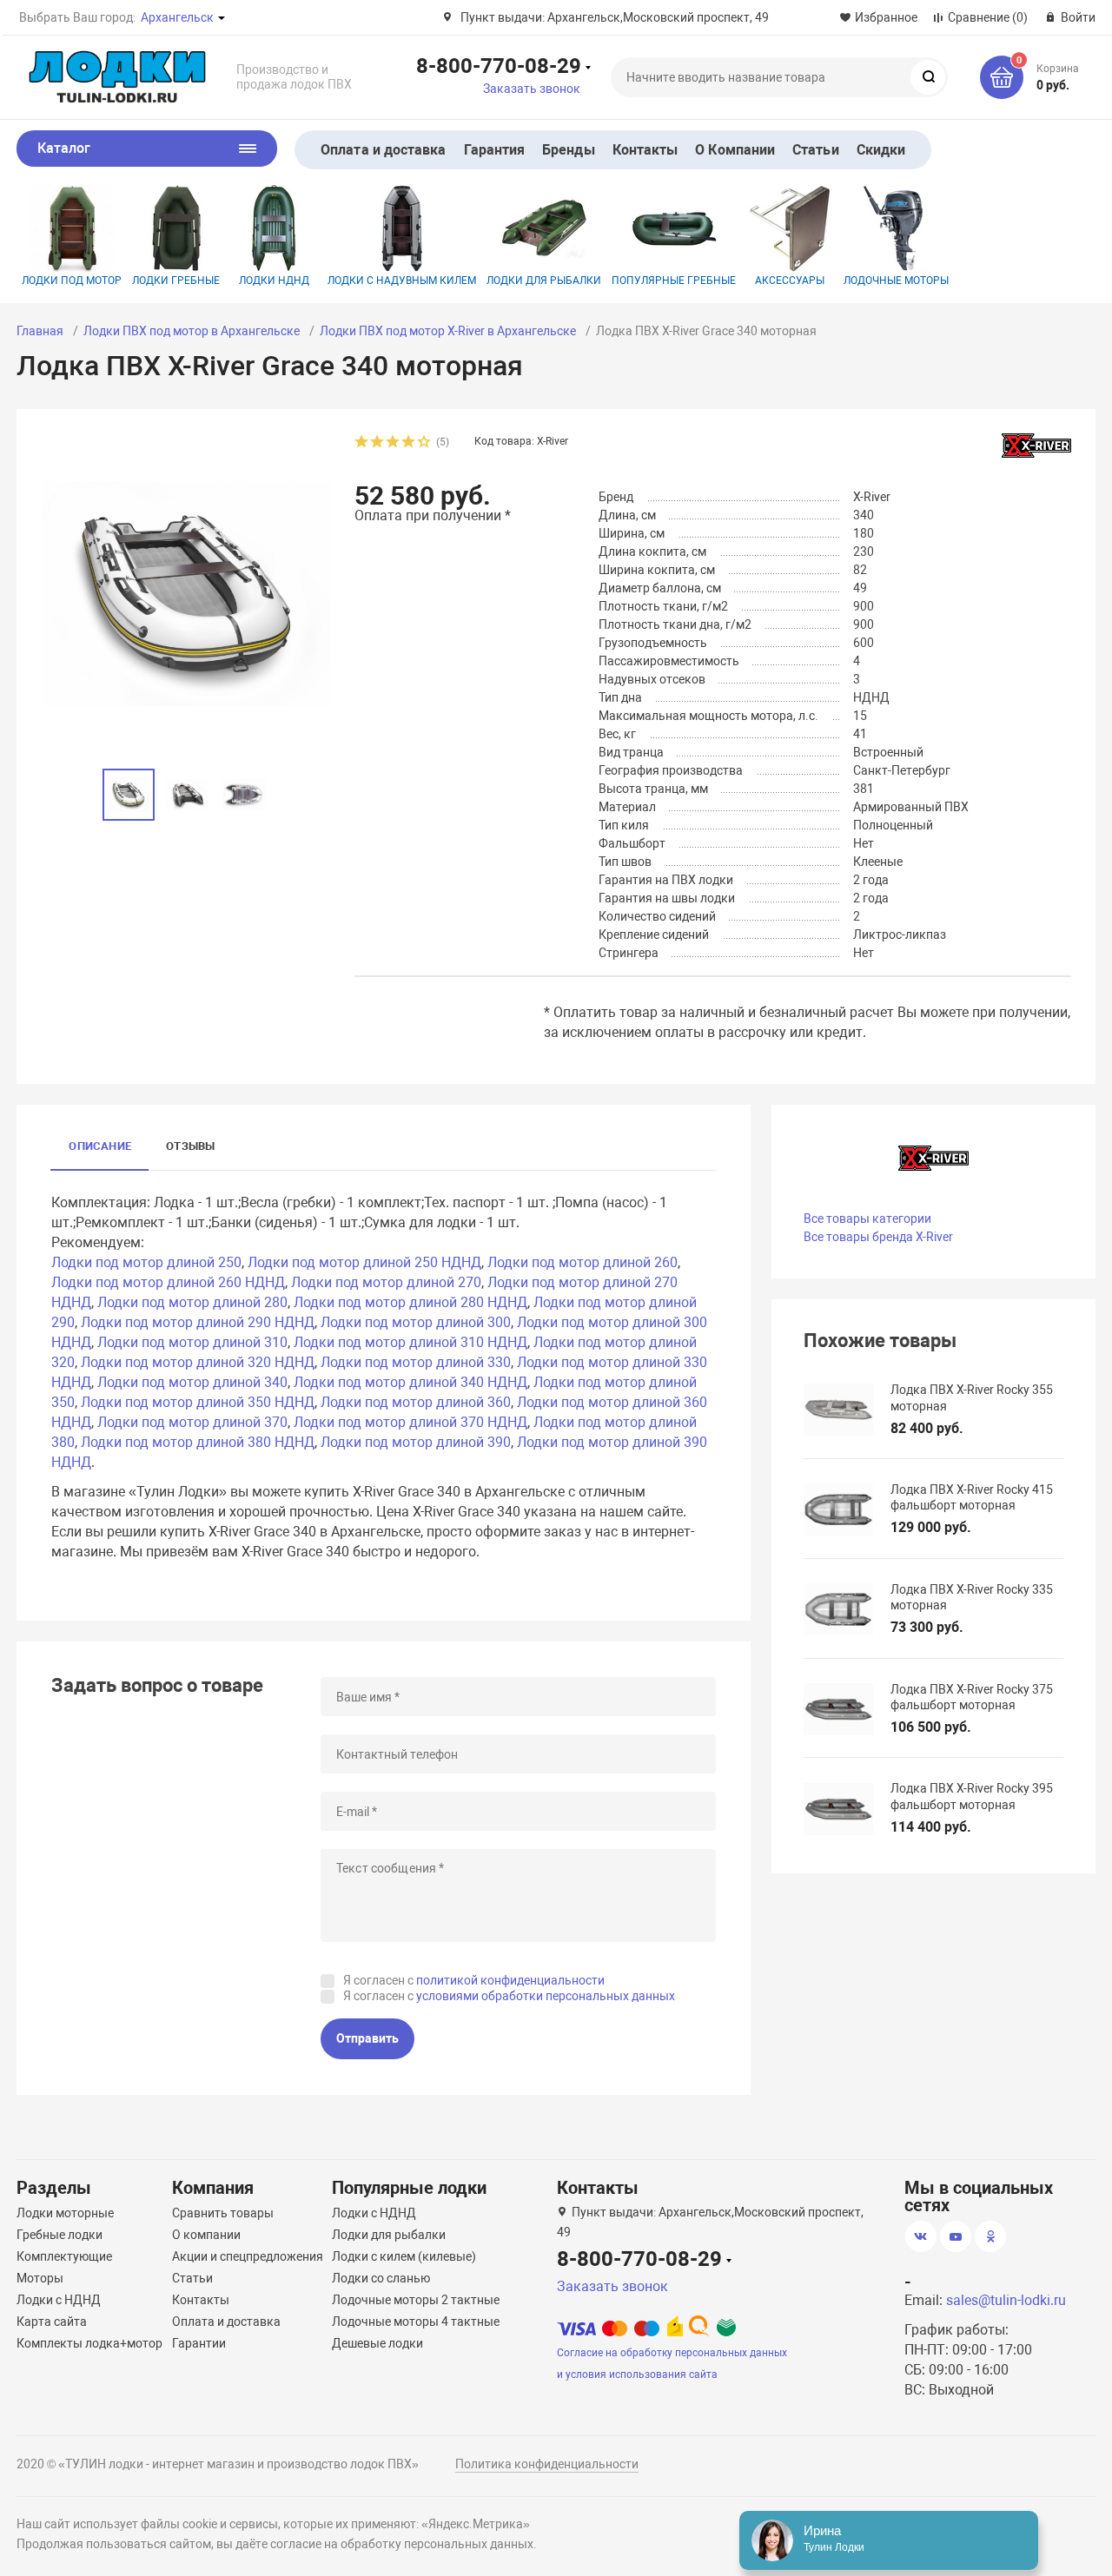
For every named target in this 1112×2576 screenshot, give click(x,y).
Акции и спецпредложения (248, 2256)
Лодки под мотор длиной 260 (582, 1262)
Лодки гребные (176, 281)
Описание (100, 1146)
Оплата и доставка (383, 150)
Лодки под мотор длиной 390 (416, 1442)
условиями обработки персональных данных (546, 1996)
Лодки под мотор (72, 281)
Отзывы (190, 1146)
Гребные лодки (60, 2235)
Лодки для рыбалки (544, 281)
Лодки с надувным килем (402, 281)
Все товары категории (867, 1219)
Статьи (815, 150)
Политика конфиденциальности (547, 2464)
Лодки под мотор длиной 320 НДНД (198, 1362)
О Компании (735, 150)
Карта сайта (52, 2322)
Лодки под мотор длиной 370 (192, 1422)
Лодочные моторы (896, 281)
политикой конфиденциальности (510, 1980)
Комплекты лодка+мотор (89, 2343)
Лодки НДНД (274, 281)
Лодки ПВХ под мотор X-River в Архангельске (448, 331)
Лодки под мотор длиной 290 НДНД (198, 1322)
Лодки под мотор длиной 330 (416, 1362)
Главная (40, 331)
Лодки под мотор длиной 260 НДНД (168, 1282)
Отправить (367, 2038)
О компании (206, 2235)
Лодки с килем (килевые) (404, 2256)
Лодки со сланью (381, 2278)
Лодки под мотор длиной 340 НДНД (410, 1382)
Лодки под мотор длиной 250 (146, 1262)
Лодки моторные (65, 2213)
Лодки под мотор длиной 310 (192, 1342)
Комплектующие (64, 2256)
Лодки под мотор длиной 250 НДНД (364, 1262)
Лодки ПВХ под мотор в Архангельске (192, 331)
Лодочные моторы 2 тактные (416, 2300)
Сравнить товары (223, 2213)
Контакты (645, 150)
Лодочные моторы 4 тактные (416, 2322)
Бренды (568, 150)
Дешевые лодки (377, 2343)
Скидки (881, 150)
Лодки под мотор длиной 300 (416, 1322)
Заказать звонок (532, 89)
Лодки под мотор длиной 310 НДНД (410, 1342)
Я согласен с (474, 1980)
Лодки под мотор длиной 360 (416, 1402)
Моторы (40, 2278)
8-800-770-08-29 (499, 65)
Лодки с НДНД (59, 2300)
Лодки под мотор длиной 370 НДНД (410, 1422)
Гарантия (495, 150)
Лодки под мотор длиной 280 (192, 1302)
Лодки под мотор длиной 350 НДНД (198, 1402)
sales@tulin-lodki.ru (1006, 2300)
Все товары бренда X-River (878, 1237)
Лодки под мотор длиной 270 (386, 1282)
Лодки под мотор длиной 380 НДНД (198, 1442)
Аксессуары (790, 281)
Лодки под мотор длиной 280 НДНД (410, 1302)
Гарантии (199, 2343)
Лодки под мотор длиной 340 (192, 1382)
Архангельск (177, 17)
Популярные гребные (674, 281)
